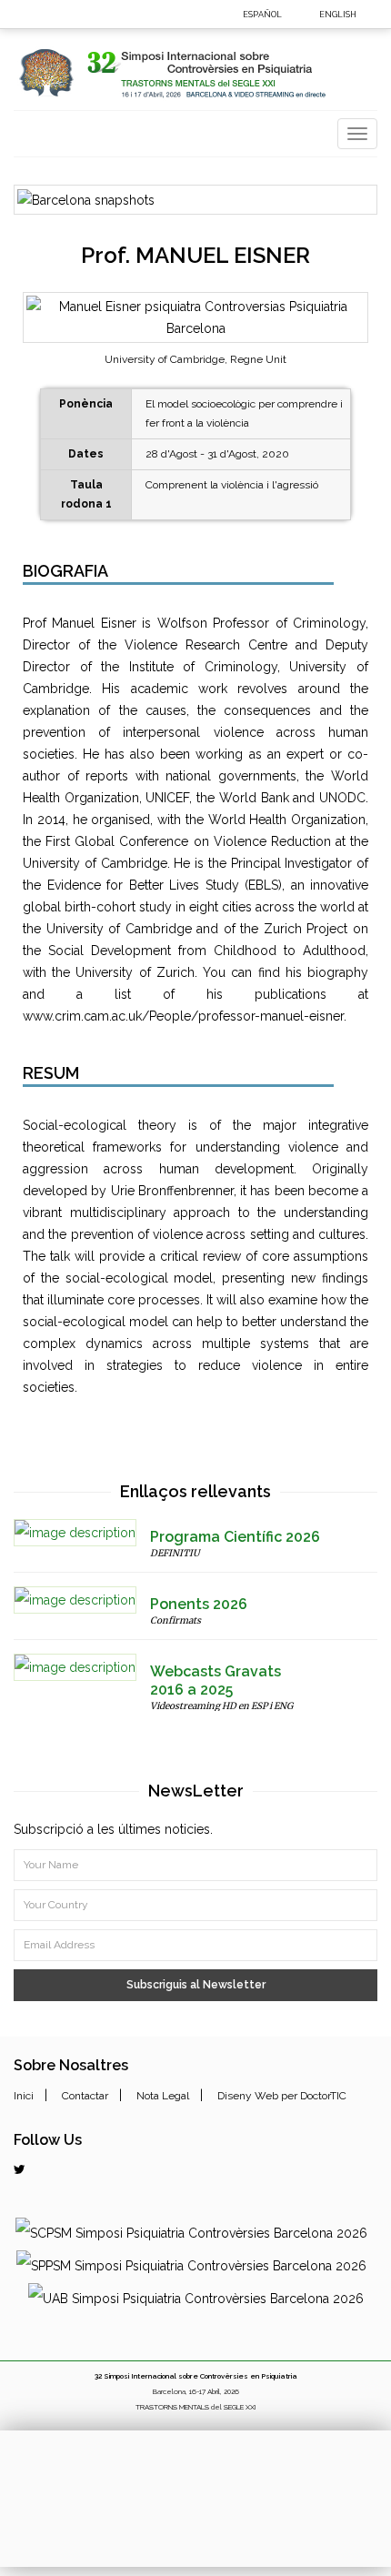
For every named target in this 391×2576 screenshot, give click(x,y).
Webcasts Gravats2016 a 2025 (216, 1680)
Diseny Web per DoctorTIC (282, 2096)
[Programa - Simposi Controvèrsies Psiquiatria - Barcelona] (75, 1533)
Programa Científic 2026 (235, 1537)
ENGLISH (338, 15)
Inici (24, 2096)
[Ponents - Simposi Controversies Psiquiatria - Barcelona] (75, 1600)
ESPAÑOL (262, 15)
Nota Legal (163, 2096)
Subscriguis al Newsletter (196, 1985)
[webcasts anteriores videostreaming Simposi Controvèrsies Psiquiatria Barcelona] (75, 1667)
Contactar (85, 2096)
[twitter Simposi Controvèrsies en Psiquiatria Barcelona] (20, 2169)
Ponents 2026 (199, 1604)
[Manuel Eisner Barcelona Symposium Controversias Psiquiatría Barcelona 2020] (295, 13)
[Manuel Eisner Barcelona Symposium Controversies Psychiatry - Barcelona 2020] (370, 13)
